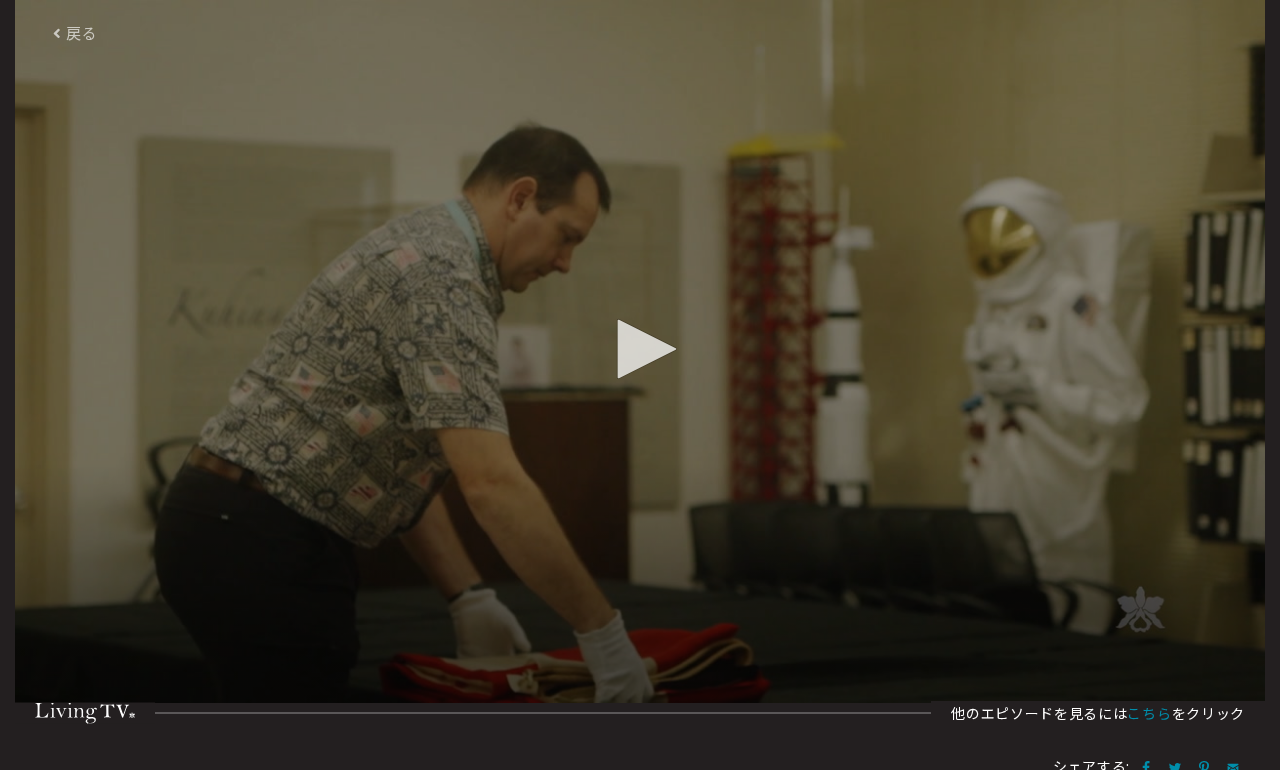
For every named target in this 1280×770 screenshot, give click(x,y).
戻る (80, 32)
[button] (640, 349)
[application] (640, 351)
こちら (1149, 713)
